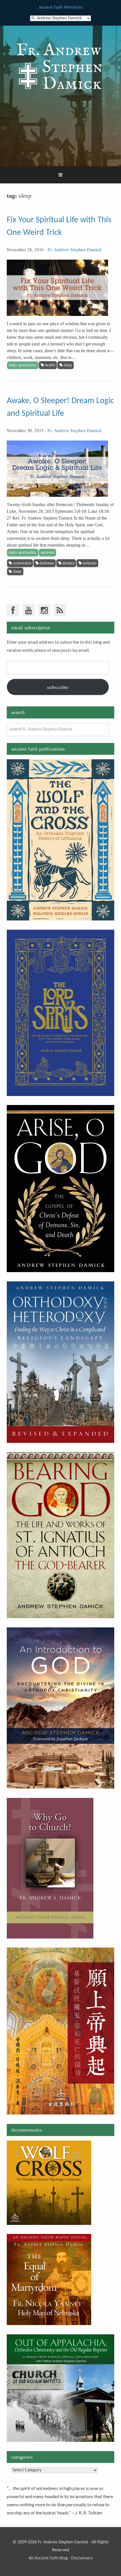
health (50, 365)
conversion (22, 563)
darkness (47, 563)
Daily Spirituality (23, 365)
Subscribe (58, 687)
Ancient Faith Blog (51, 2558)
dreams (68, 563)
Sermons (48, 552)
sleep (68, 365)
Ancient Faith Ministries (60, 8)
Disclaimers (82, 2558)
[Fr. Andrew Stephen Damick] (60, 92)
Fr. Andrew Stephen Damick (75, 249)
